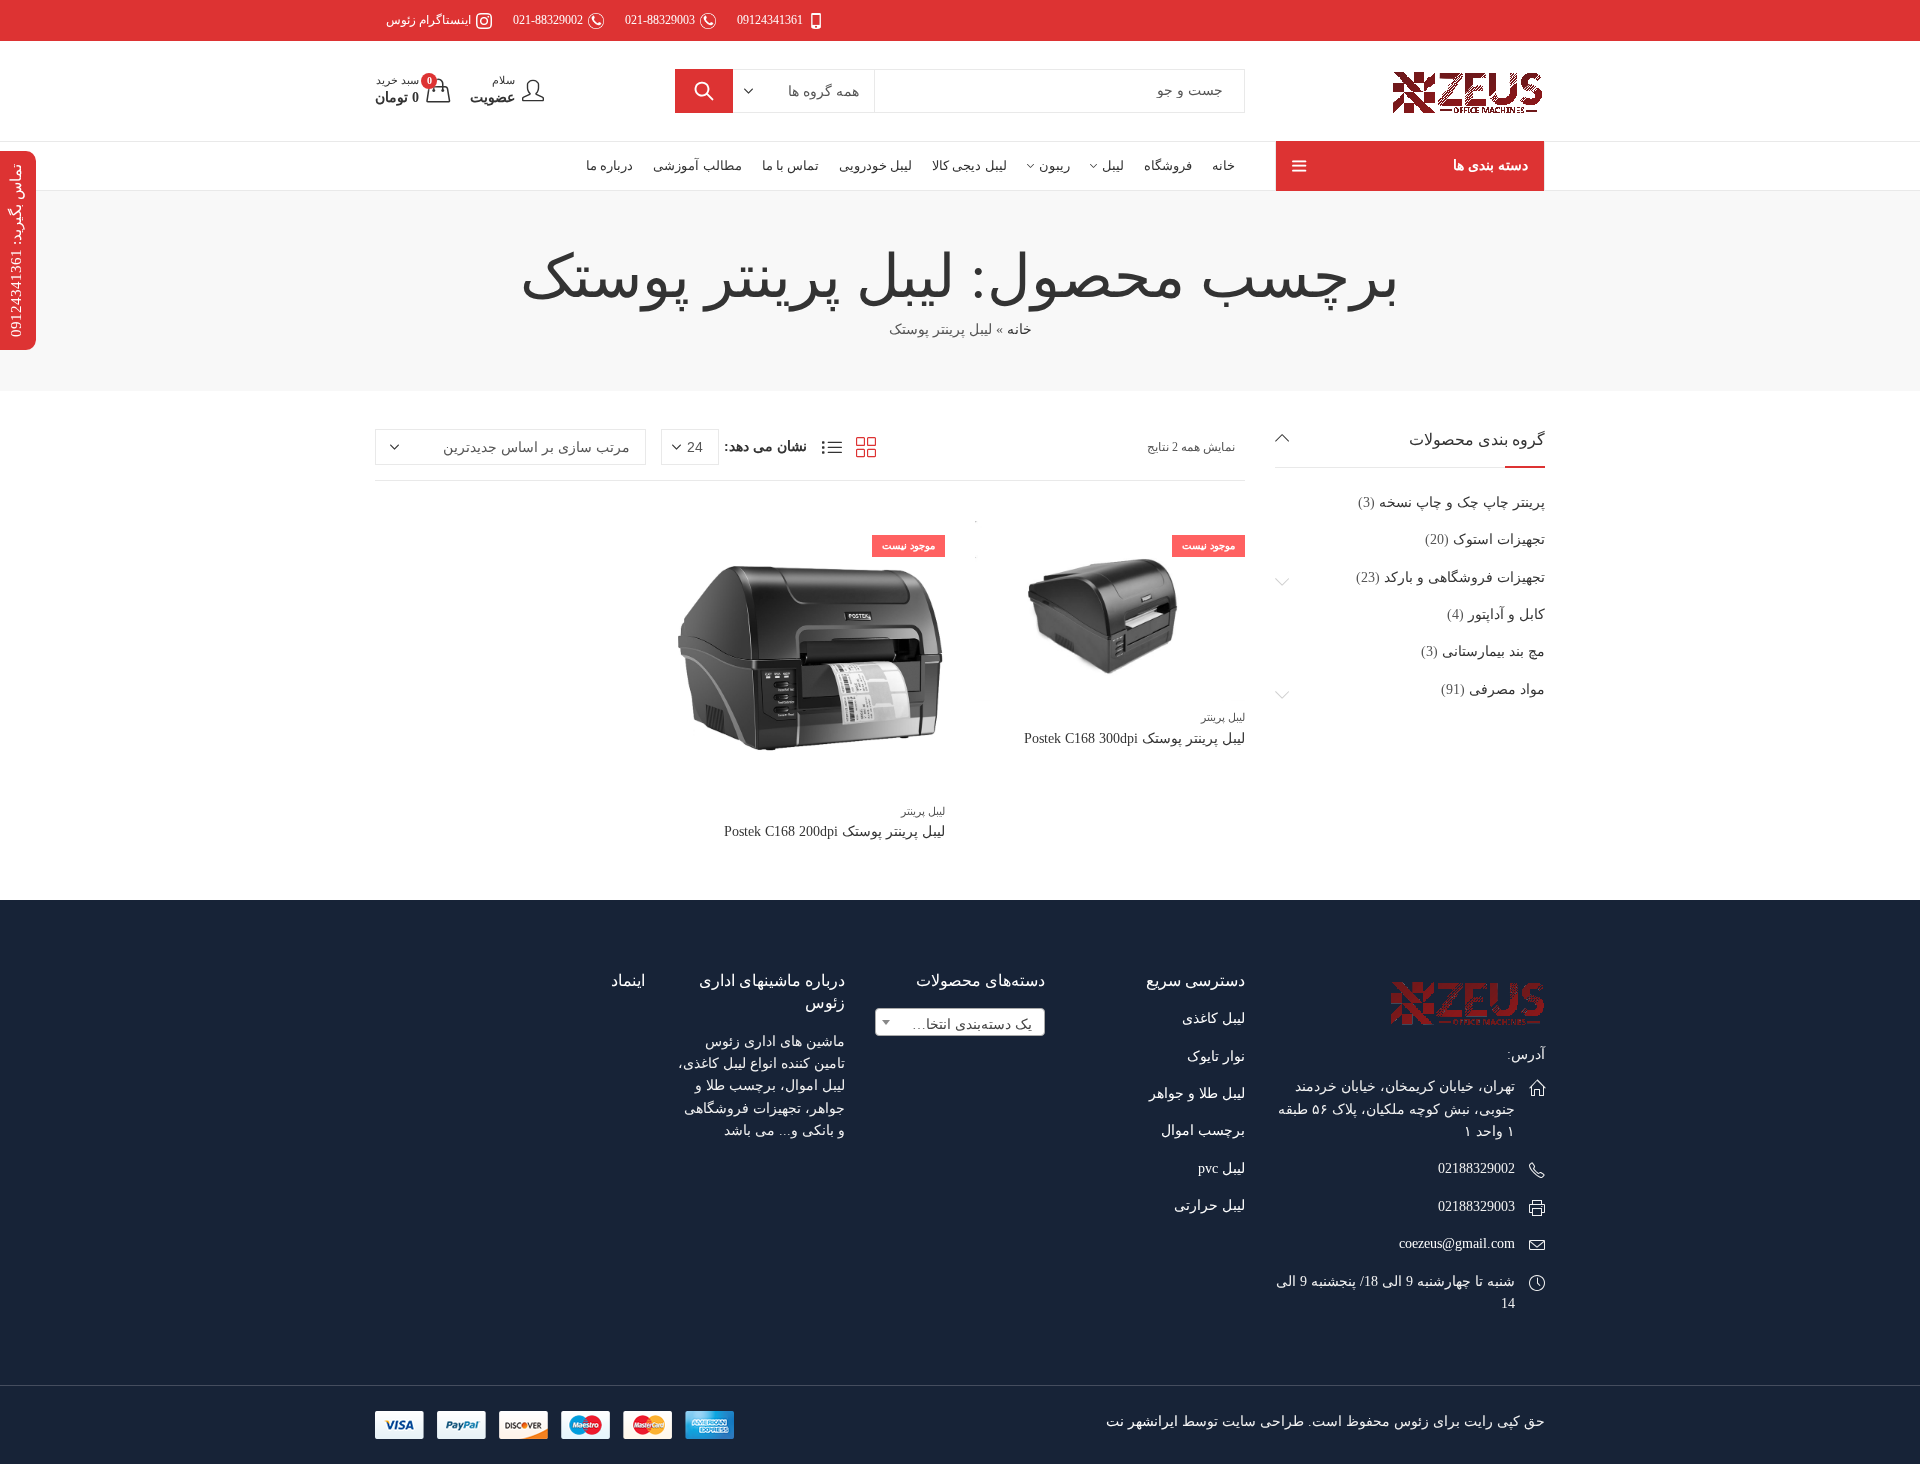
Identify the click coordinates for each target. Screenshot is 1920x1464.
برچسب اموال (1203, 1130)
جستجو (704, 91)
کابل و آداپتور (1506, 614)
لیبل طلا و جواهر (1197, 1093)
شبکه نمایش (866, 447)
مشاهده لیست (832, 447)
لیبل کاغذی (1213, 1018)
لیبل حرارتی (1209, 1205)
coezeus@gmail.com (1457, 1243)
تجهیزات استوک (1499, 539)
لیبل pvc (1221, 1168)
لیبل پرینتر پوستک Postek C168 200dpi (834, 831)
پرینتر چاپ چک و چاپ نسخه (1462, 502)
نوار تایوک (1216, 1056)
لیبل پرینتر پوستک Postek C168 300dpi (1134, 738)
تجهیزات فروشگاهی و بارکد (1464, 577)
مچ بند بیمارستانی (1493, 651)
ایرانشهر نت (1142, 1421)
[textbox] (960, 1025)
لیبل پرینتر (1223, 717)
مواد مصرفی (1507, 689)
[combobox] (960, 1022)
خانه (1019, 329)
